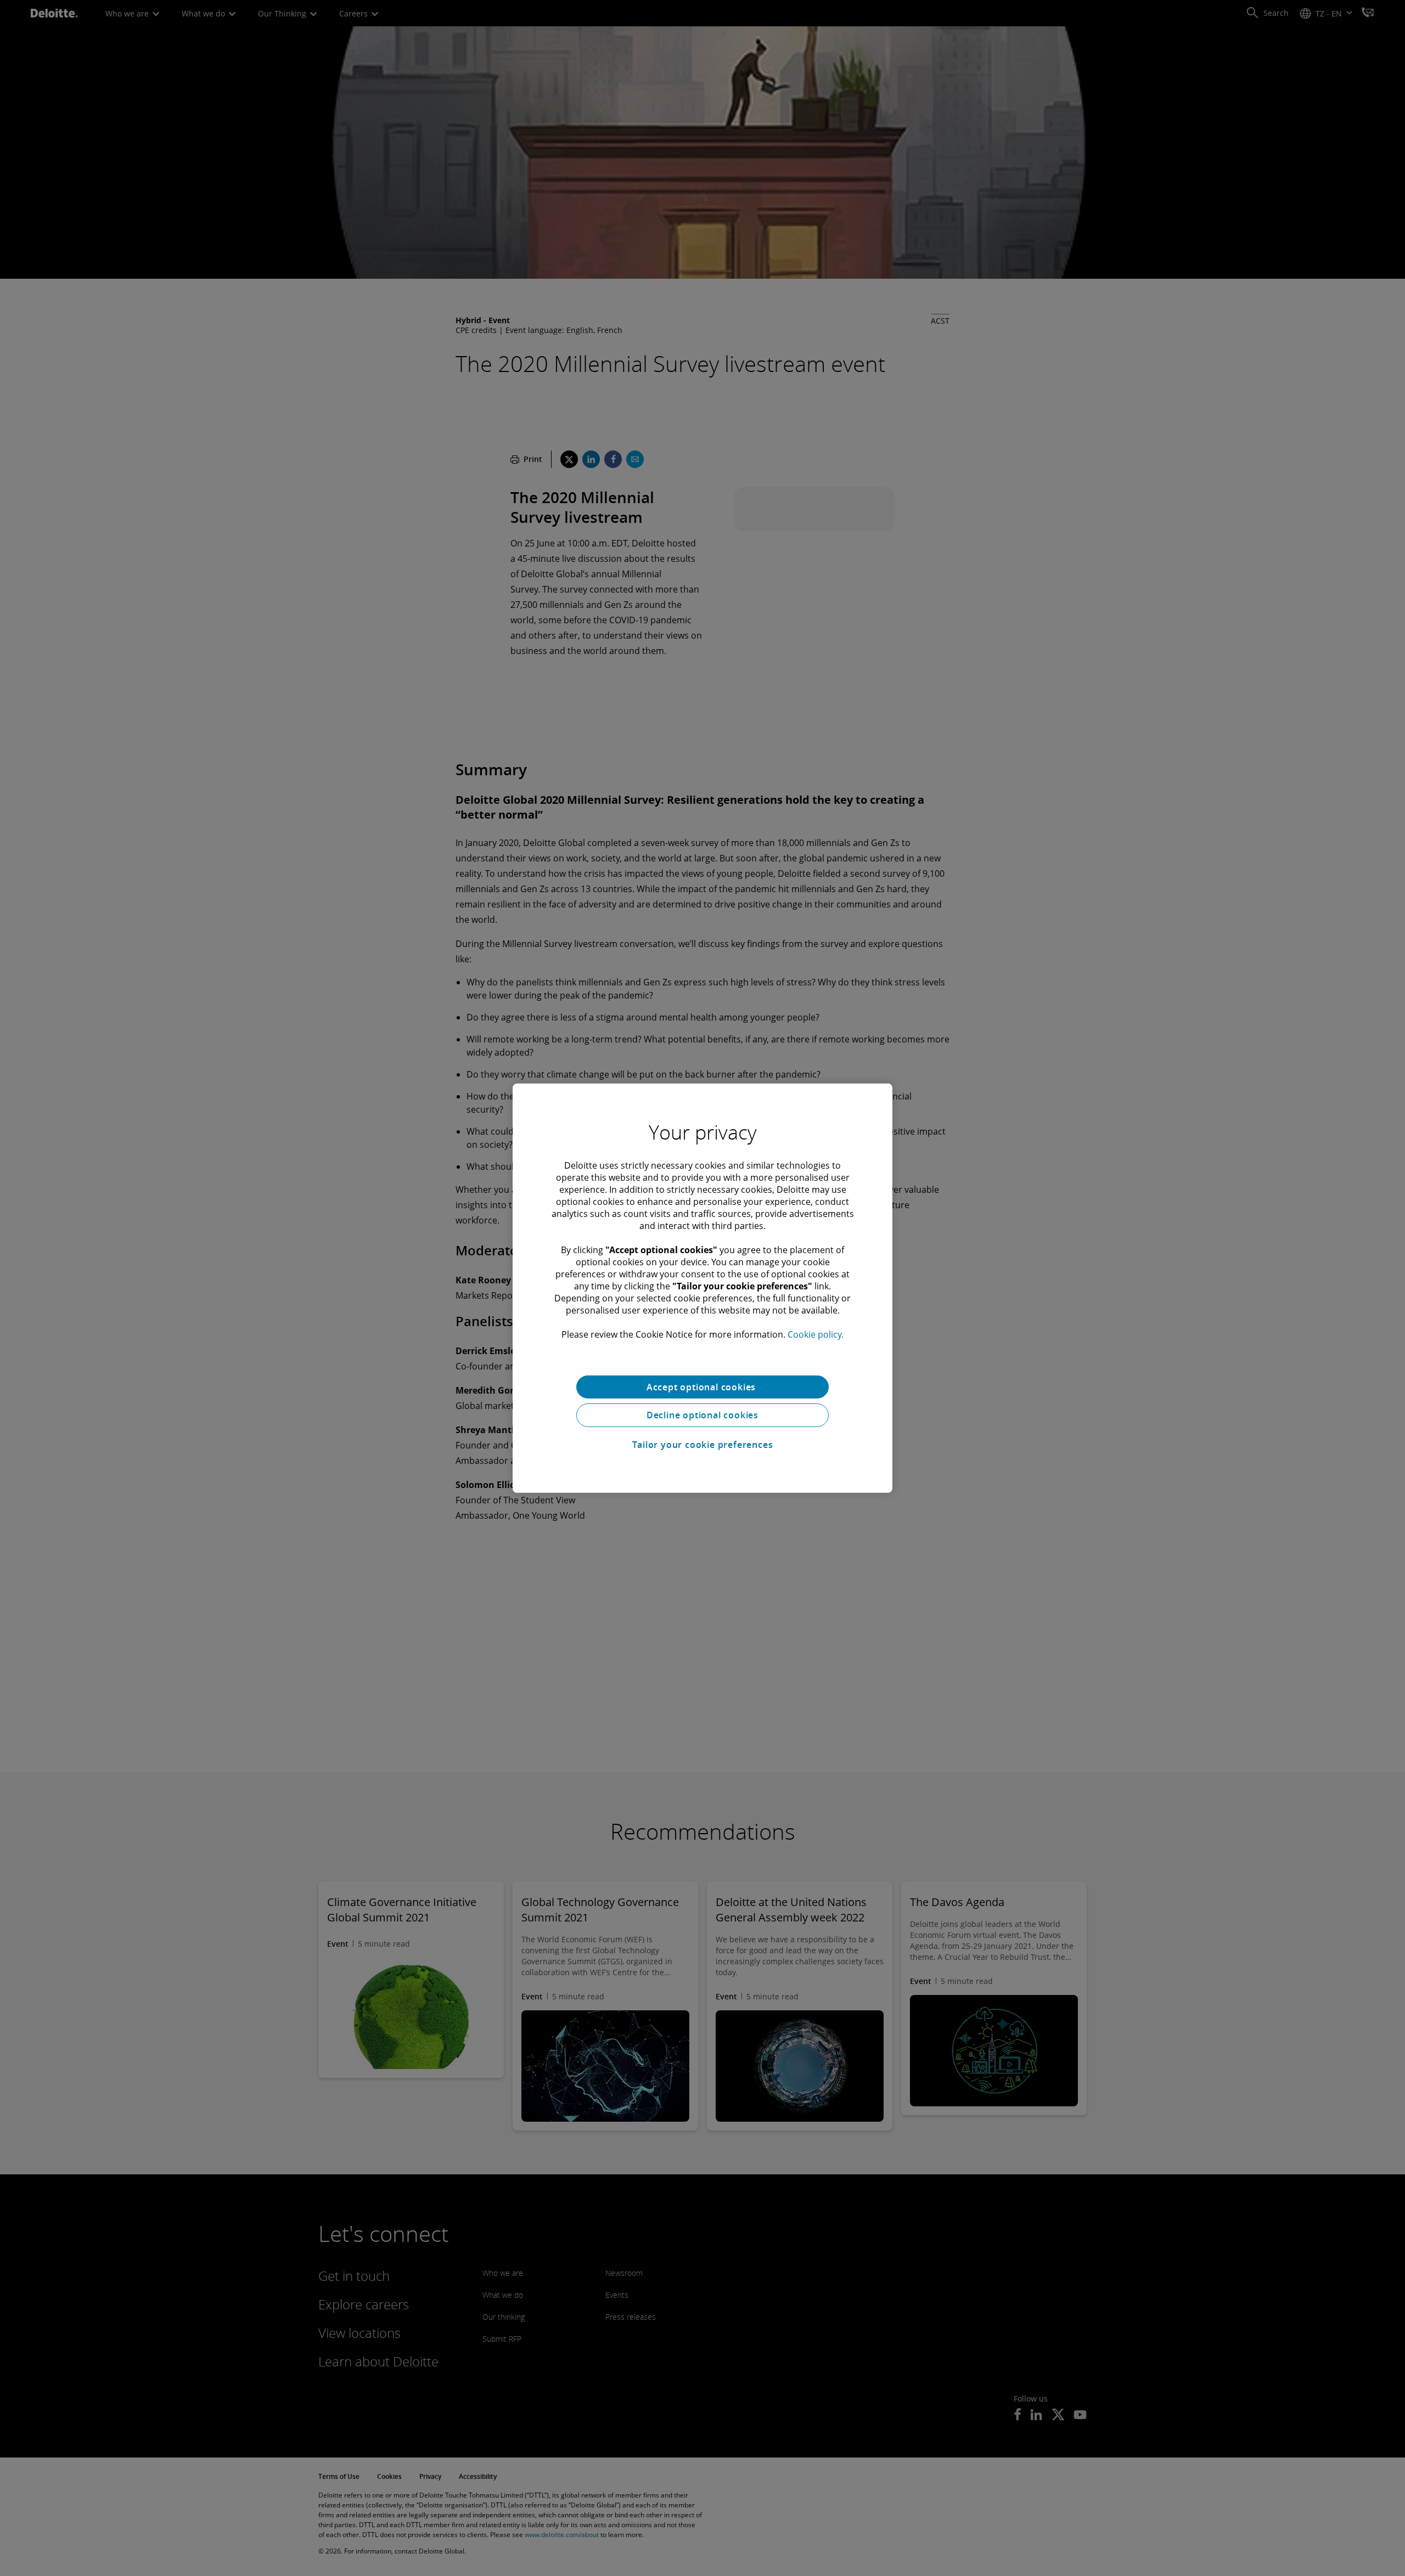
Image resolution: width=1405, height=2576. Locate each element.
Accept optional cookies (702, 1386)
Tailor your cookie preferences (703, 1445)
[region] (702, 1288)
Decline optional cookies (702, 1415)
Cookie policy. (816, 1334)
